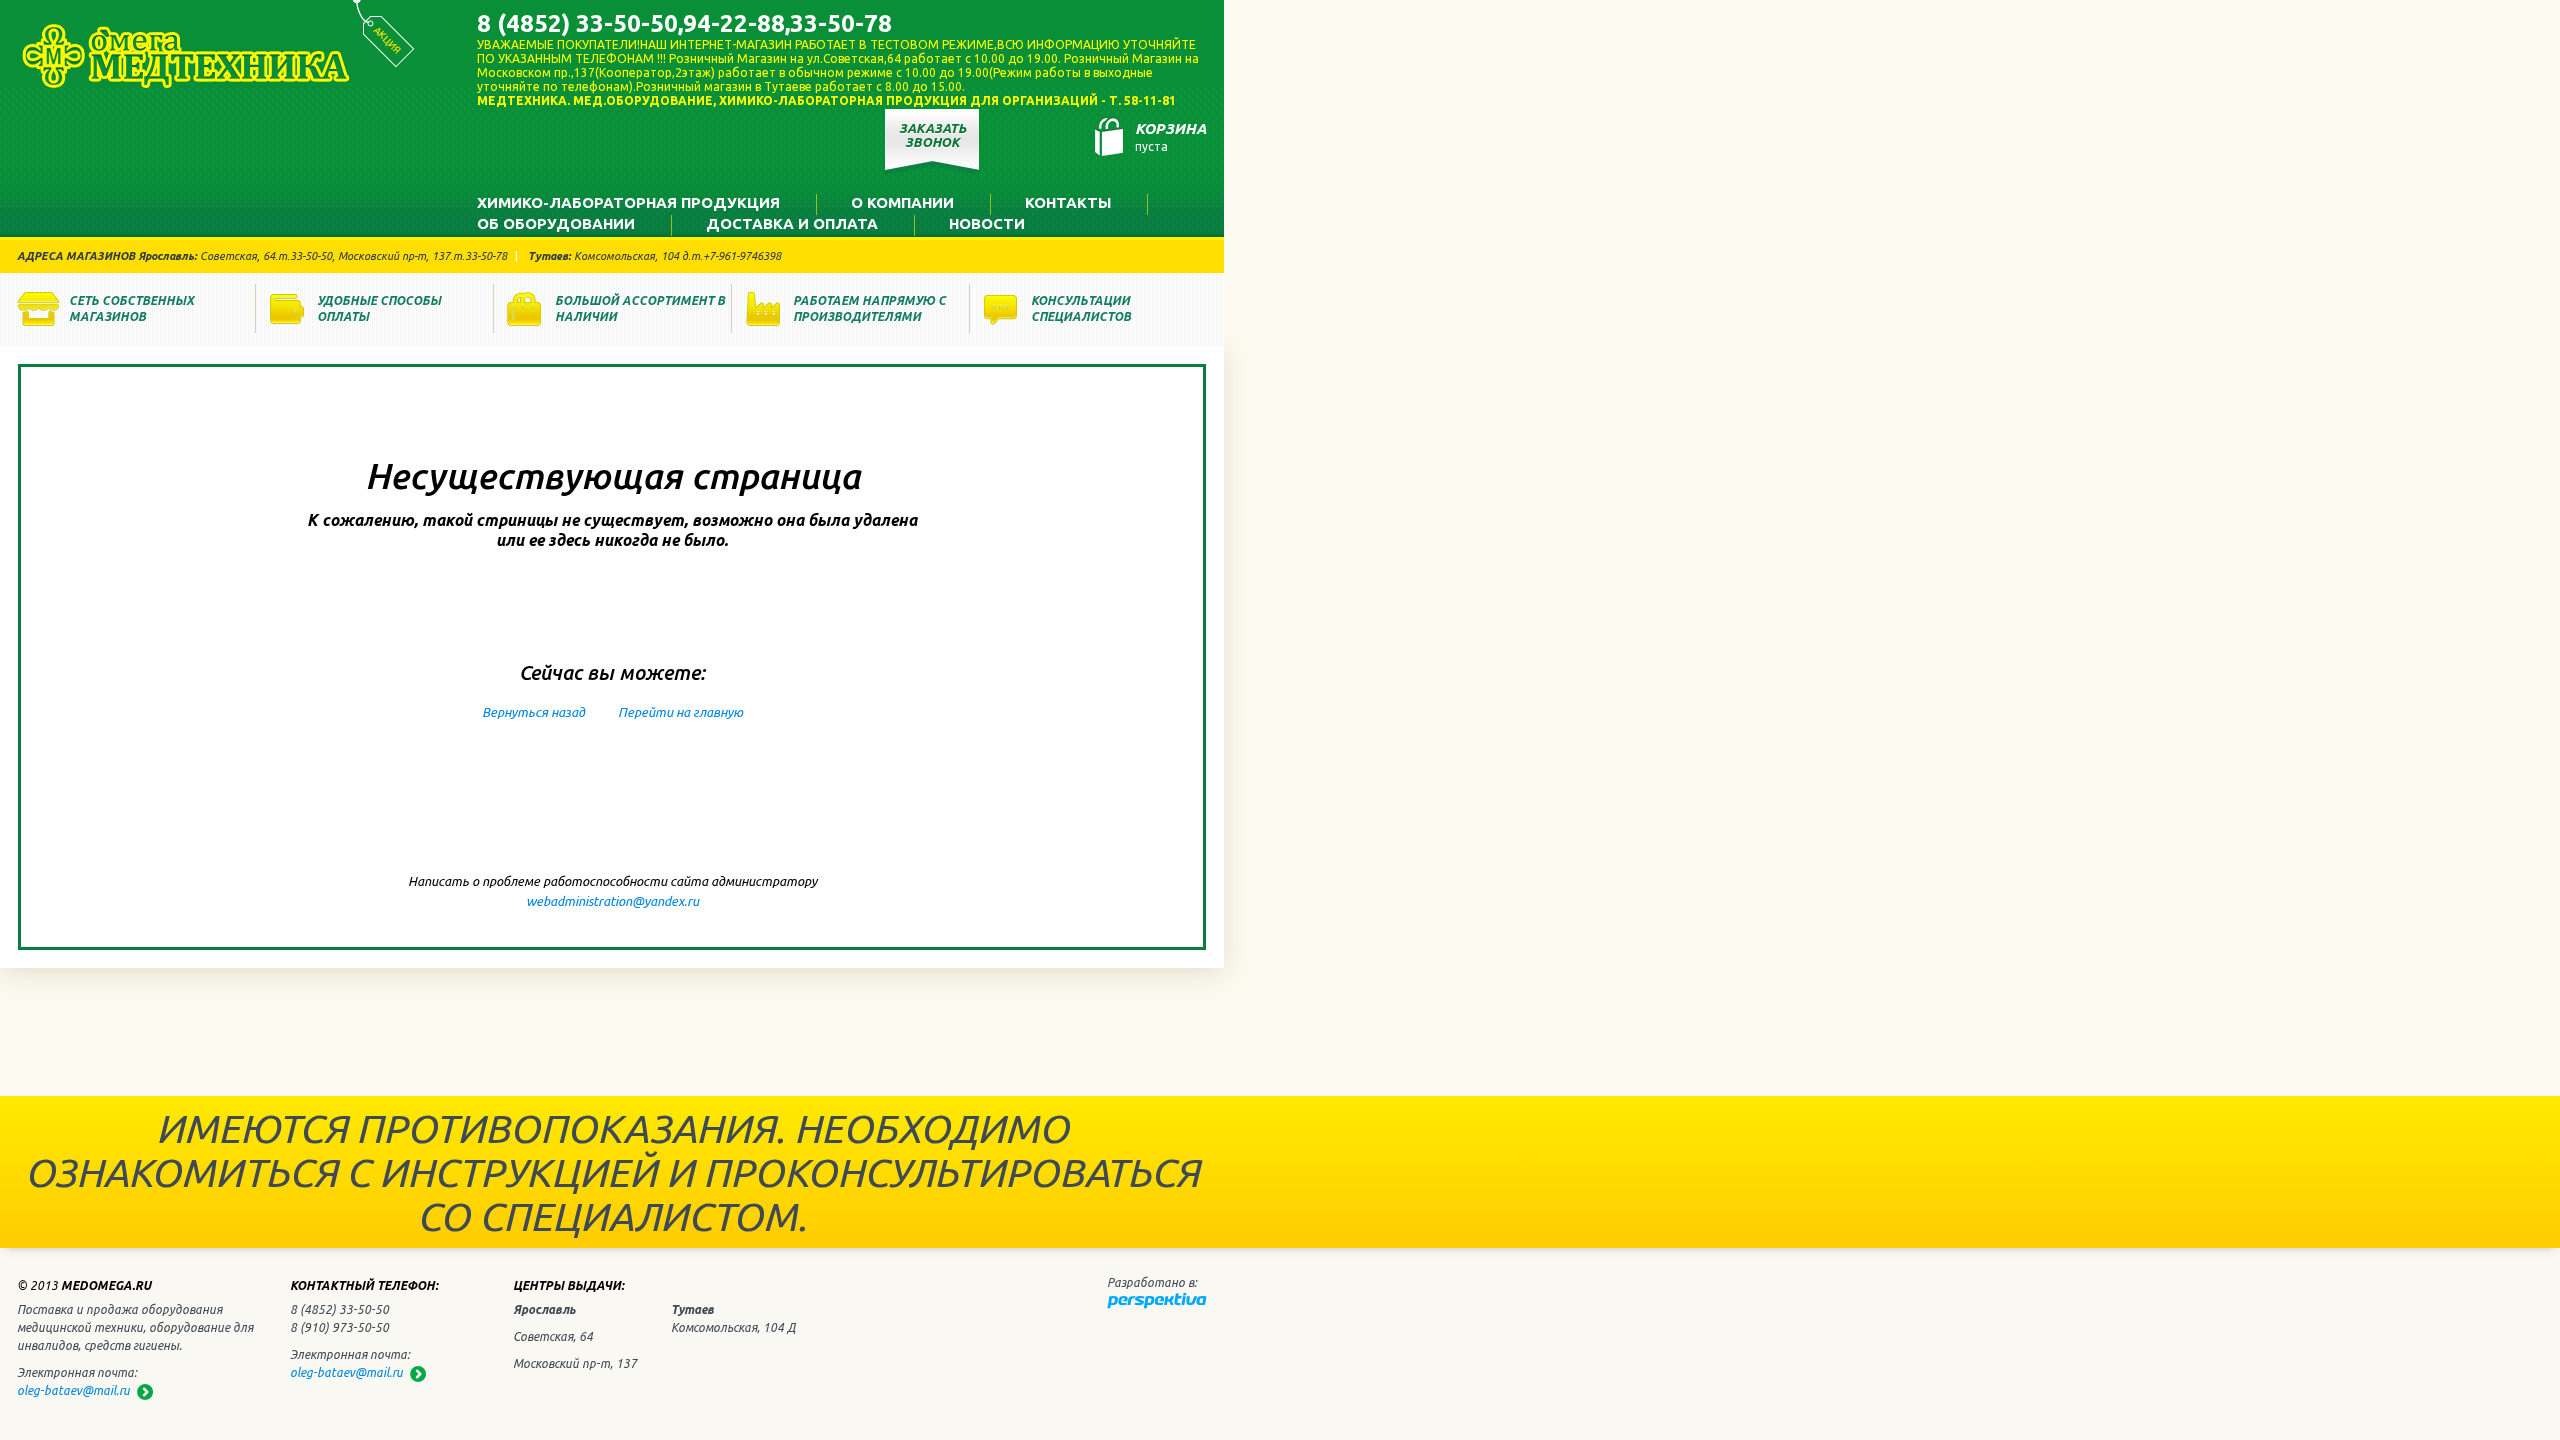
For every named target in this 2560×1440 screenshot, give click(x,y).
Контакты (1068, 202)
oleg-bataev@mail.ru (346, 1372)
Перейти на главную (680, 712)
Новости (987, 223)
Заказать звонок (932, 135)
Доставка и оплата (792, 223)
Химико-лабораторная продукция (628, 202)
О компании (902, 202)
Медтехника (186, 56)
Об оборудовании (556, 223)
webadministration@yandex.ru (612, 901)
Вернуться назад (533, 712)
